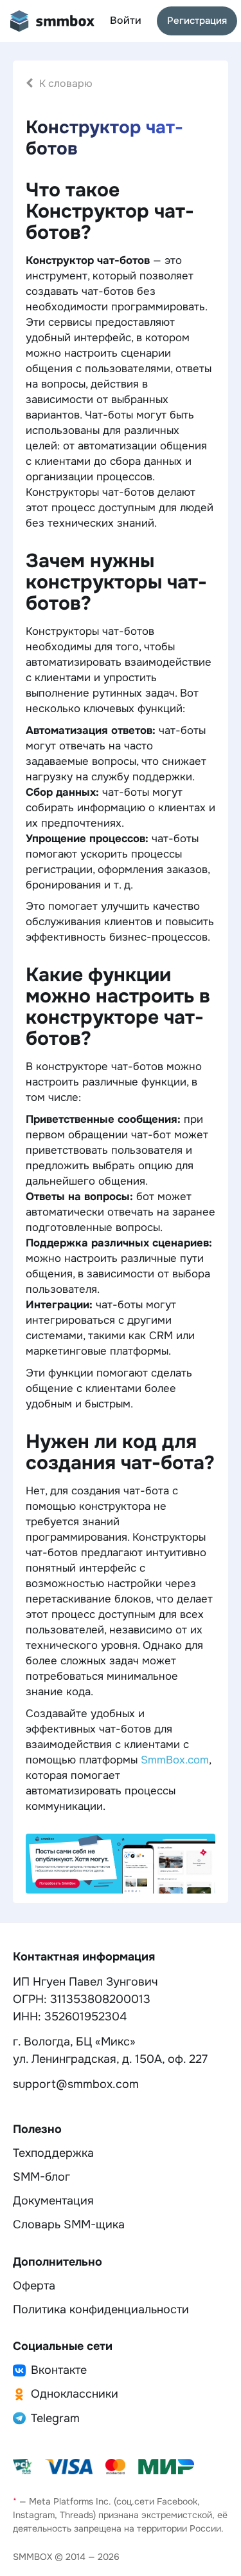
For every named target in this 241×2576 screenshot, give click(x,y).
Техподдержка (53, 2153)
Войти (126, 20)
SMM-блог (41, 2177)
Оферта (34, 2286)
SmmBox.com (175, 1760)
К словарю (66, 83)
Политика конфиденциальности (101, 2309)
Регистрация (197, 21)
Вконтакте (59, 2370)
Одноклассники (75, 2394)
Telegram (55, 2418)
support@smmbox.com (76, 2084)
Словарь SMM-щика (69, 2224)
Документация (53, 2201)
